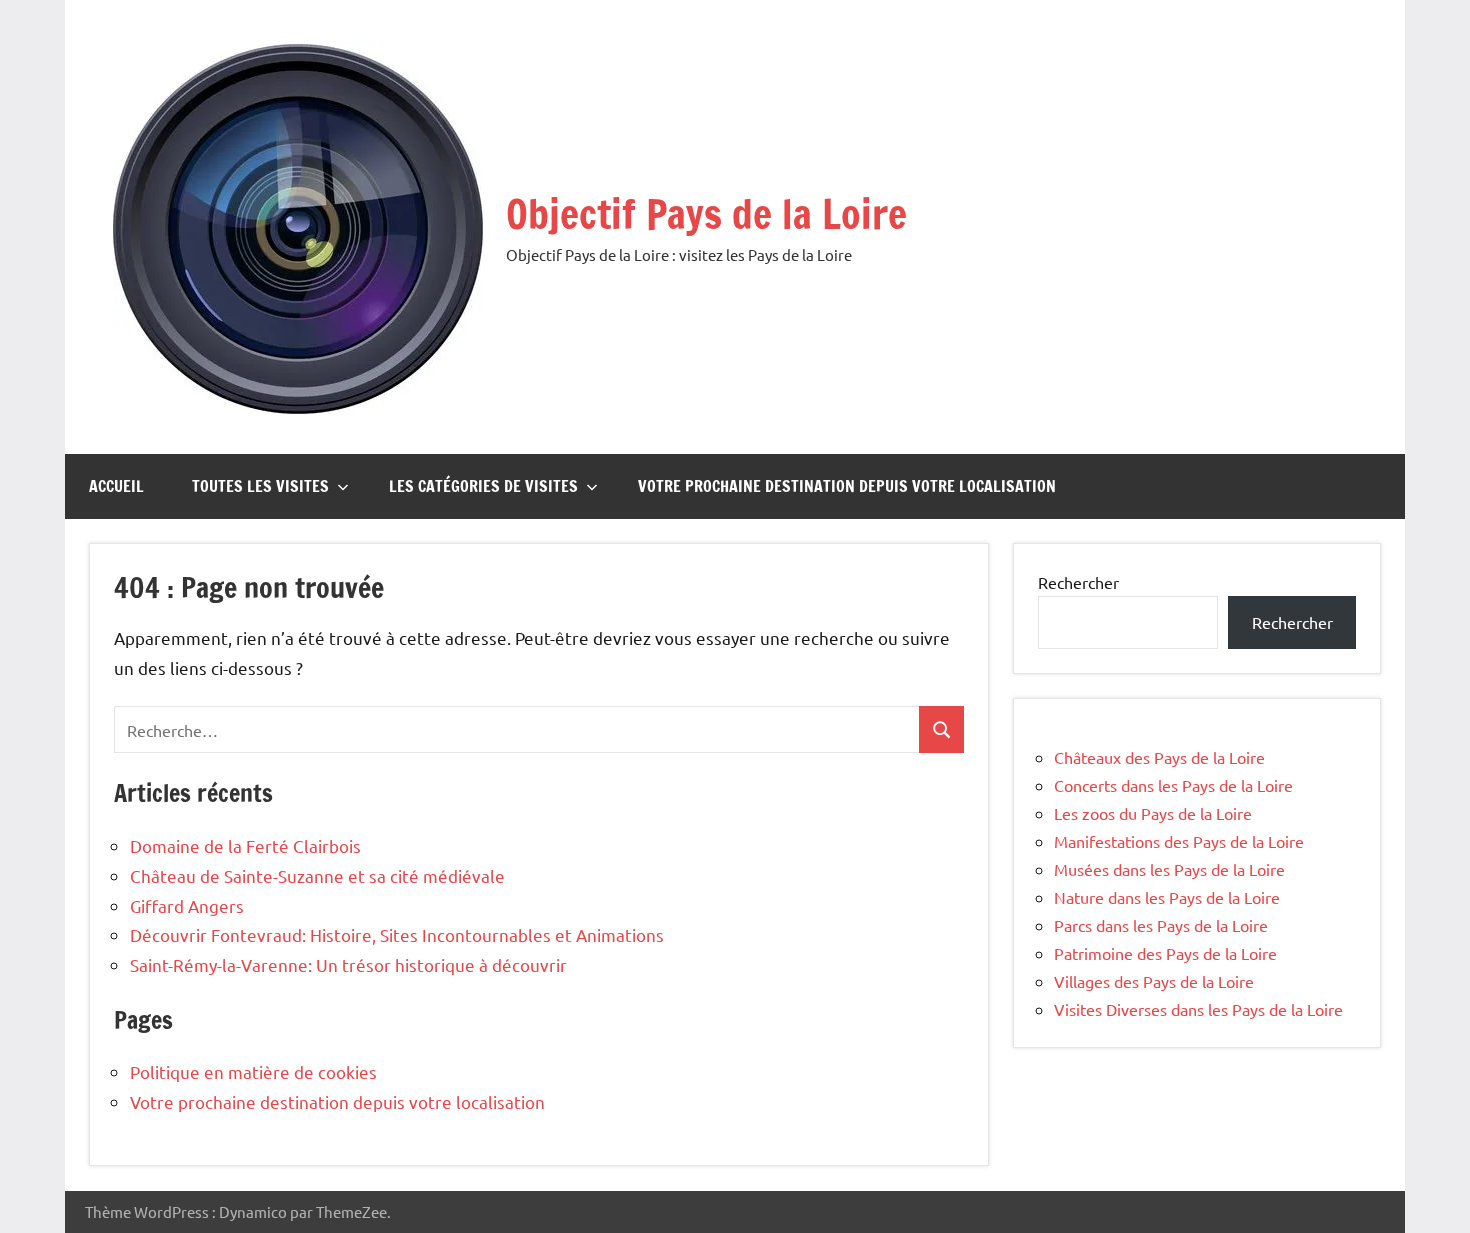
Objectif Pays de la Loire (706, 213)
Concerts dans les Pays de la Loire (1173, 785)
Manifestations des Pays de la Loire (1179, 841)
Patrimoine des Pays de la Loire (1165, 953)
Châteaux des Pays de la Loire (1159, 757)
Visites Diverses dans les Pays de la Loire (1198, 1009)
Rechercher (1078, 582)
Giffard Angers (187, 905)
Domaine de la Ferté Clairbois (245, 845)
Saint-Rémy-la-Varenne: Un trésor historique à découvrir (348, 964)
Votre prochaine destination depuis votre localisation (847, 486)
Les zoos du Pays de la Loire (1153, 813)
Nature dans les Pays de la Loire (1167, 897)
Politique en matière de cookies (253, 1071)
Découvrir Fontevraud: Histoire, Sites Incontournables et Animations (397, 934)
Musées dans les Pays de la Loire (1169, 869)
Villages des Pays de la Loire (1154, 981)
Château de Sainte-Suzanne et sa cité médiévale (317, 875)
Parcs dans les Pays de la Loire (1161, 925)
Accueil (116, 486)
